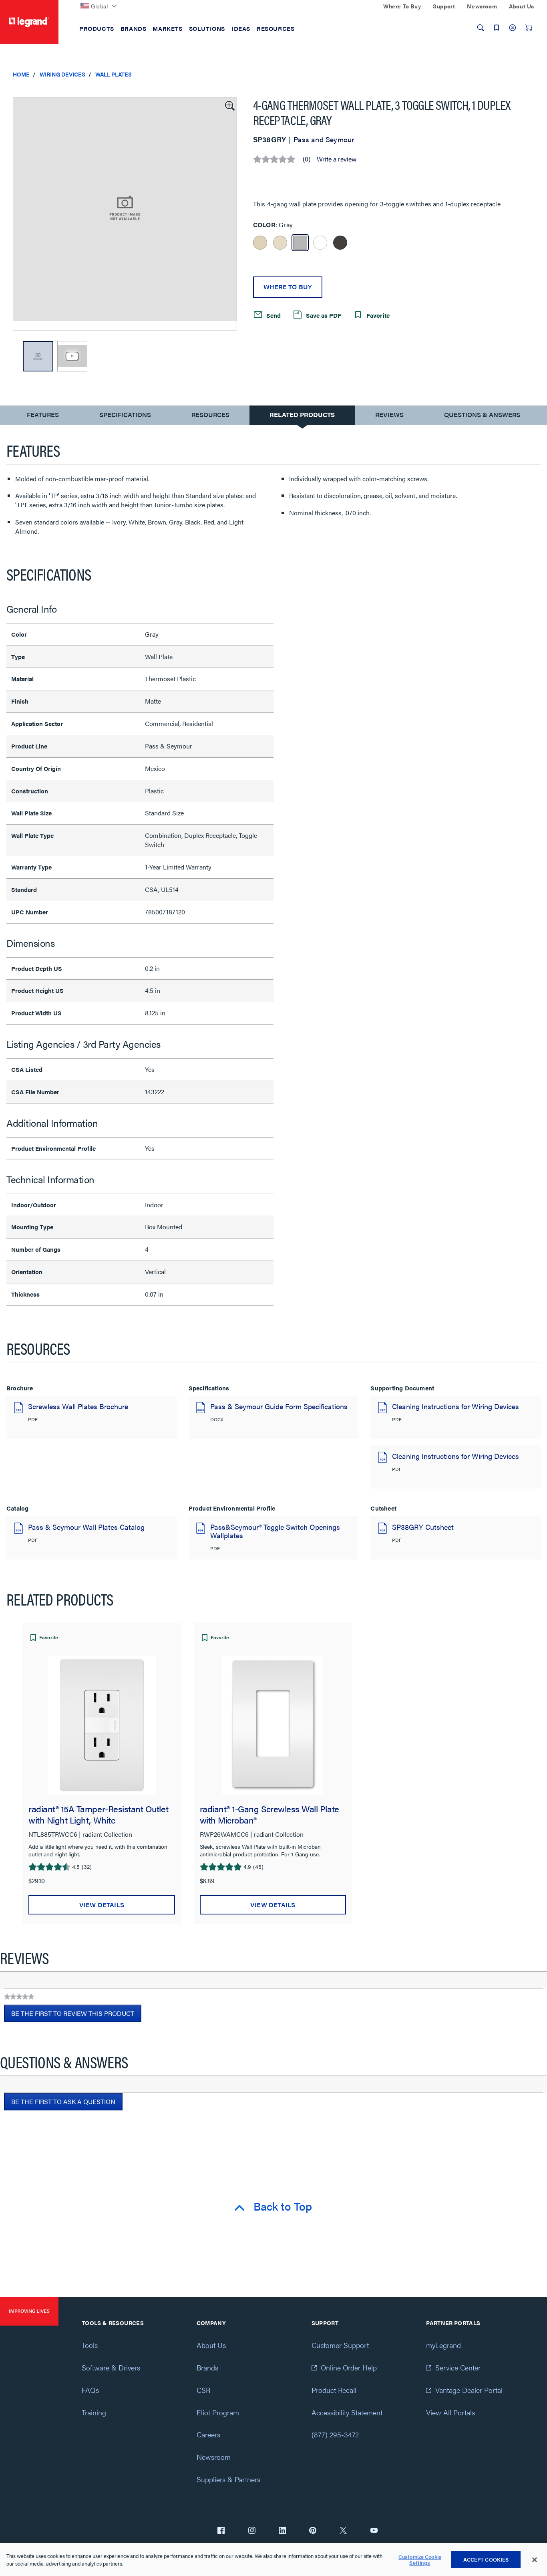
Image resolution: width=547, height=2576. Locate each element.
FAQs (90, 2390)
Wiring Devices (62, 74)
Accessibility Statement (347, 2412)
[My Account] (513, 28)
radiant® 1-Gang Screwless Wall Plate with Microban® (269, 1814)
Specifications (125, 415)
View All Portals (450, 2412)
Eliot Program (218, 2412)
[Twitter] (343, 2531)
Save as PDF (323, 315)
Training (94, 2412)
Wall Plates (114, 74)
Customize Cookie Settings (420, 2560)
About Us (211, 2345)
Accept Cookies (486, 2559)
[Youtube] (374, 2531)
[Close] (535, 2560)
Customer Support (340, 2345)
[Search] (481, 28)
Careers (208, 2434)
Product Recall (334, 2390)
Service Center (458, 2367)
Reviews (389, 415)
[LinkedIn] (282, 2531)
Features (43, 417)
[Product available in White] (320, 243)
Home (21, 74)
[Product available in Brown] (340, 243)
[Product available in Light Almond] (280, 243)
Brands (207, 2367)
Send (273, 315)
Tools (90, 2345)
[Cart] (529, 28)
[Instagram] (252, 2531)
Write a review (337, 159)
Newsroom (214, 2457)
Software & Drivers (111, 2367)
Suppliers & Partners (228, 2479)
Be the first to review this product (76, 2015)
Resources (210, 415)
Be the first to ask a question (63, 2101)
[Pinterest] (313, 2531)
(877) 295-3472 (335, 2434)
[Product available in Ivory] (260, 243)
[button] (229, 105)
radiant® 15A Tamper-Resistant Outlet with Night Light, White (98, 1814)
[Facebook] (221, 2531)
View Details (102, 1905)
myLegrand (443, 2345)
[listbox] (125, 214)
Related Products (302, 415)
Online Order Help (349, 2367)
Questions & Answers (482, 415)
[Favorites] (497, 28)
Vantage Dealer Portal (469, 2390)
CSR (203, 2390)
